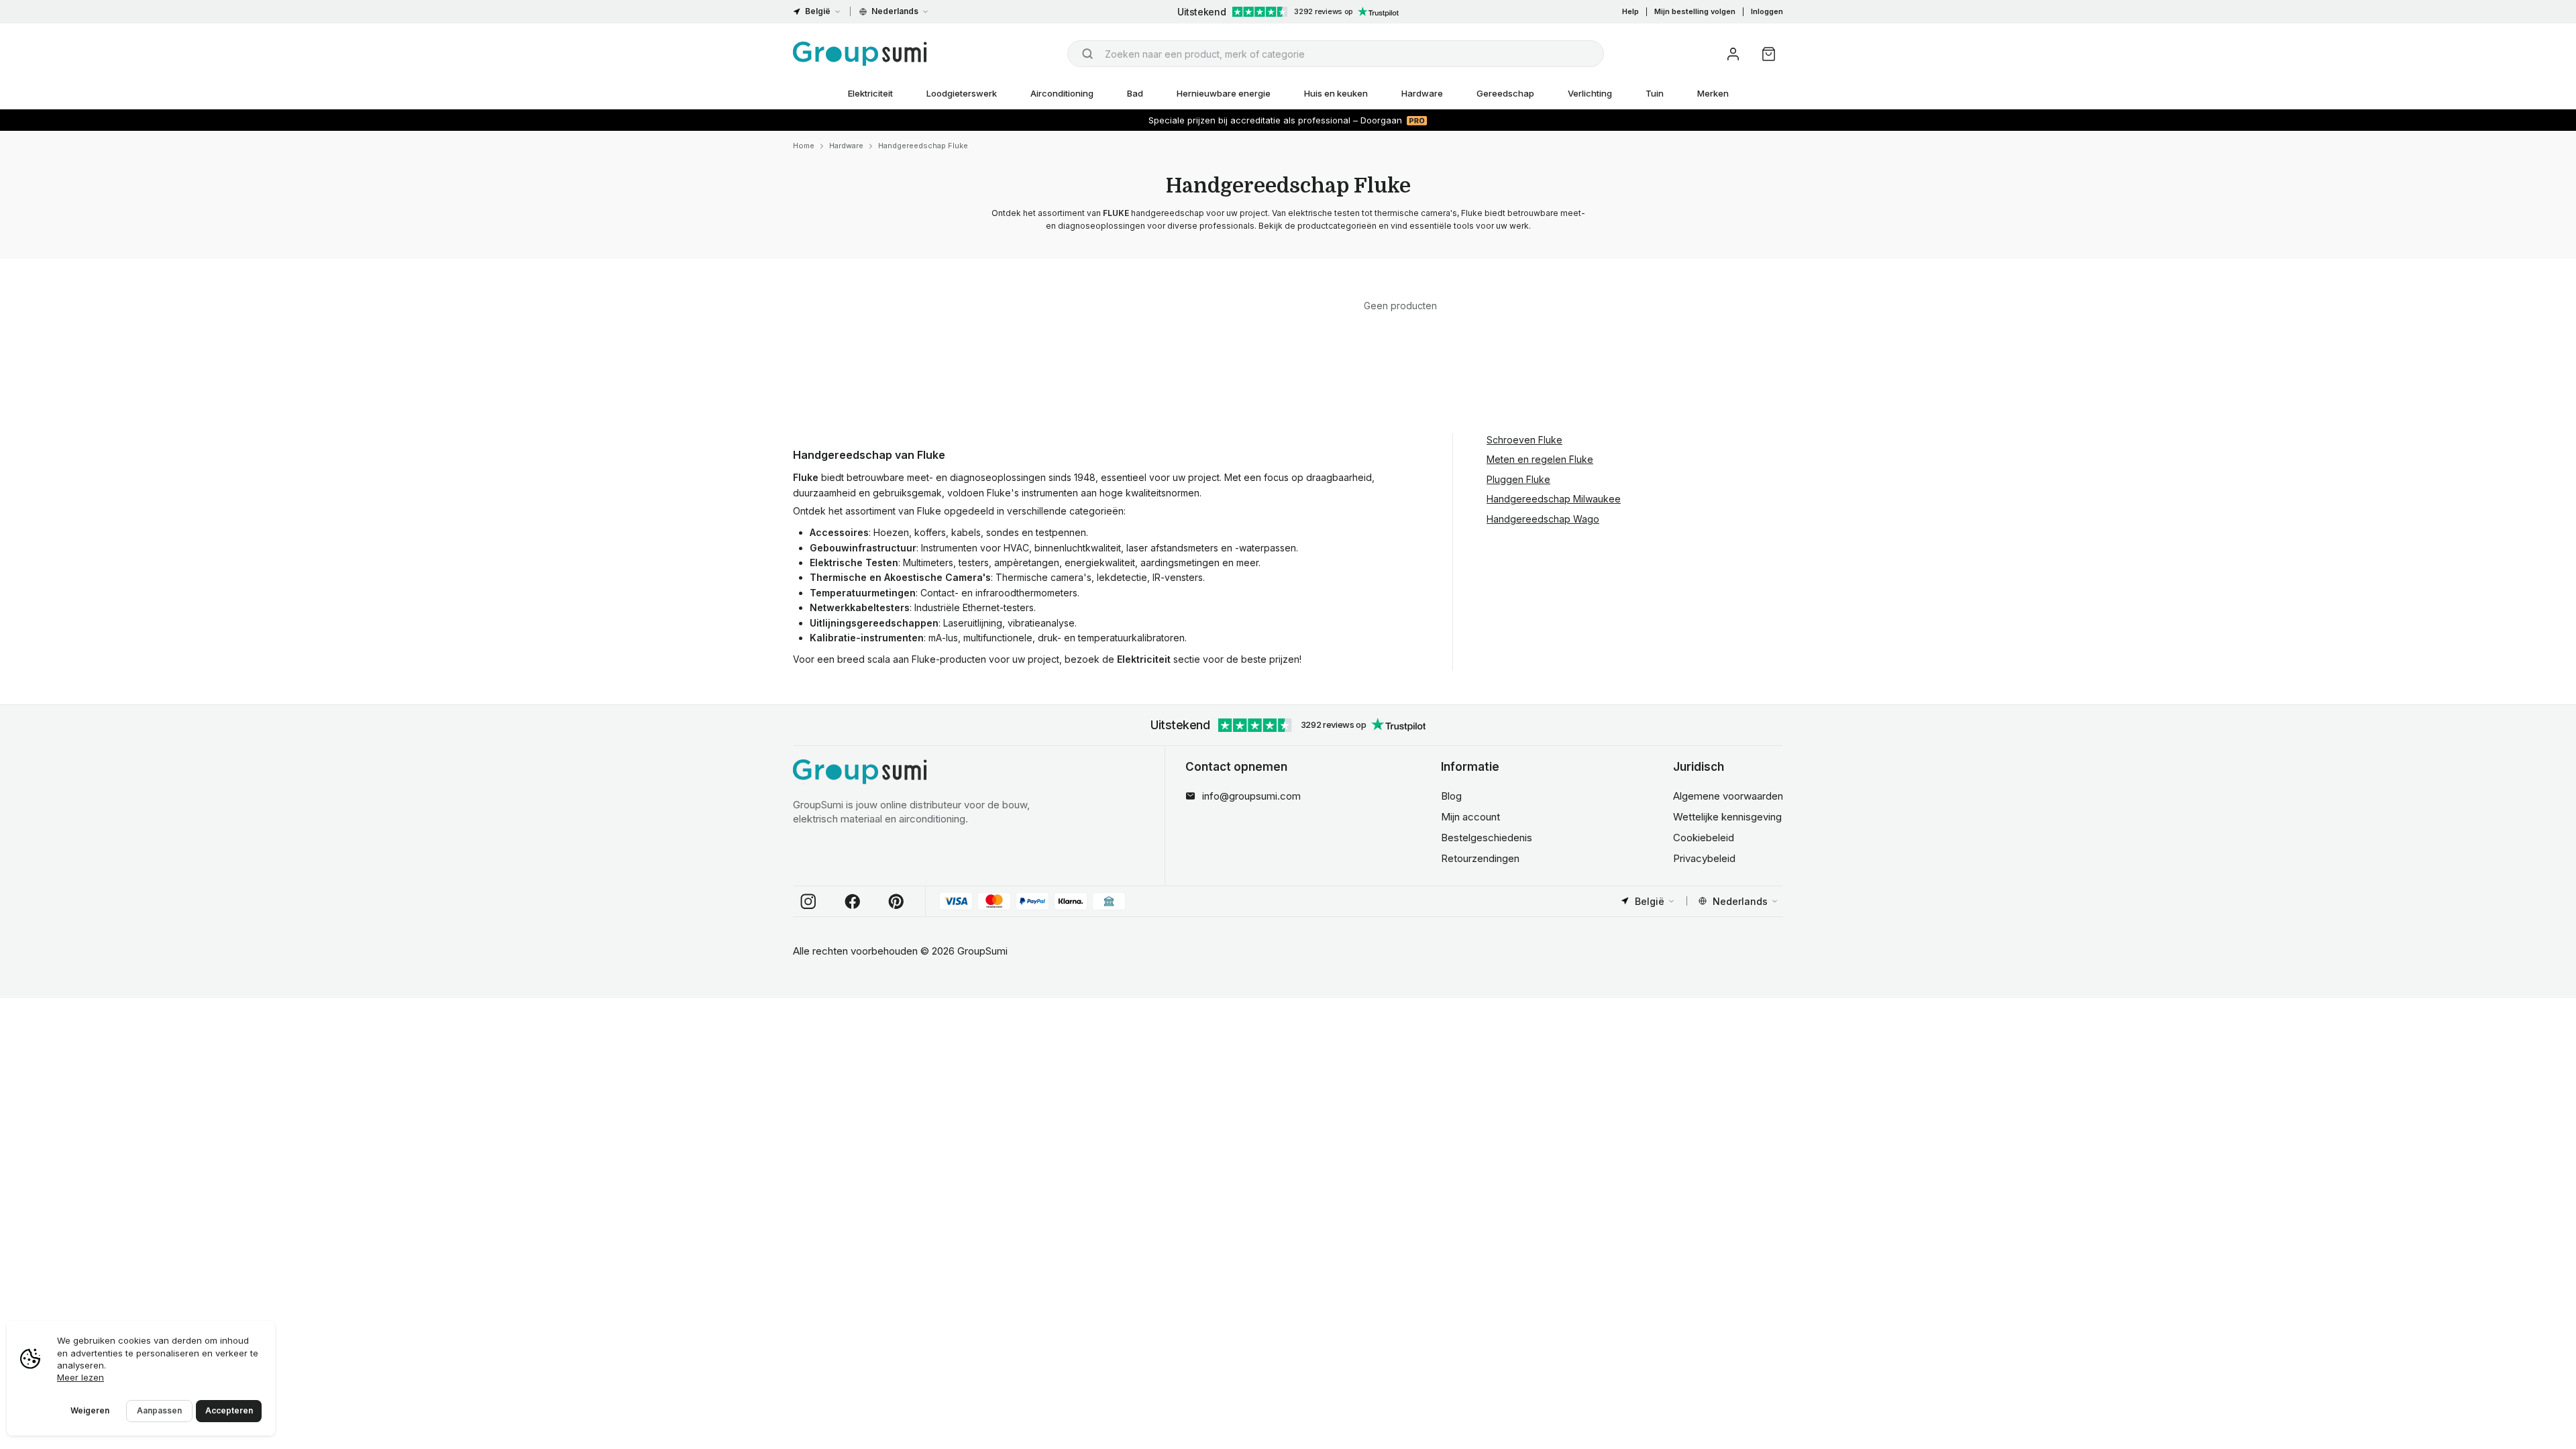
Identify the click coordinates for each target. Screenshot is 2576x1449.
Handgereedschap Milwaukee (1554, 499)
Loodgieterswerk (962, 93)
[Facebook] (853, 902)
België (818, 11)
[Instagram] (808, 902)
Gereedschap (1505, 93)
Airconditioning (1062, 93)
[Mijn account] (1733, 54)
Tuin (1655, 93)
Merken (1713, 93)
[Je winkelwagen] (1769, 54)
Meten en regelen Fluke (1540, 459)
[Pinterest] (896, 902)
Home (804, 146)
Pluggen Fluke (1518, 479)
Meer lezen (80, 1377)
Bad (1135, 93)
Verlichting (1590, 93)
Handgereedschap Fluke (923, 146)
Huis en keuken (1336, 93)
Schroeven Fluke (1524, 440)
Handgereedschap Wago (1543, 519)
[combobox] (1336, 54)
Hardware (1422, 93)
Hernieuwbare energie (1224, 93)
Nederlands (895, 11)
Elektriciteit (870, 93)
